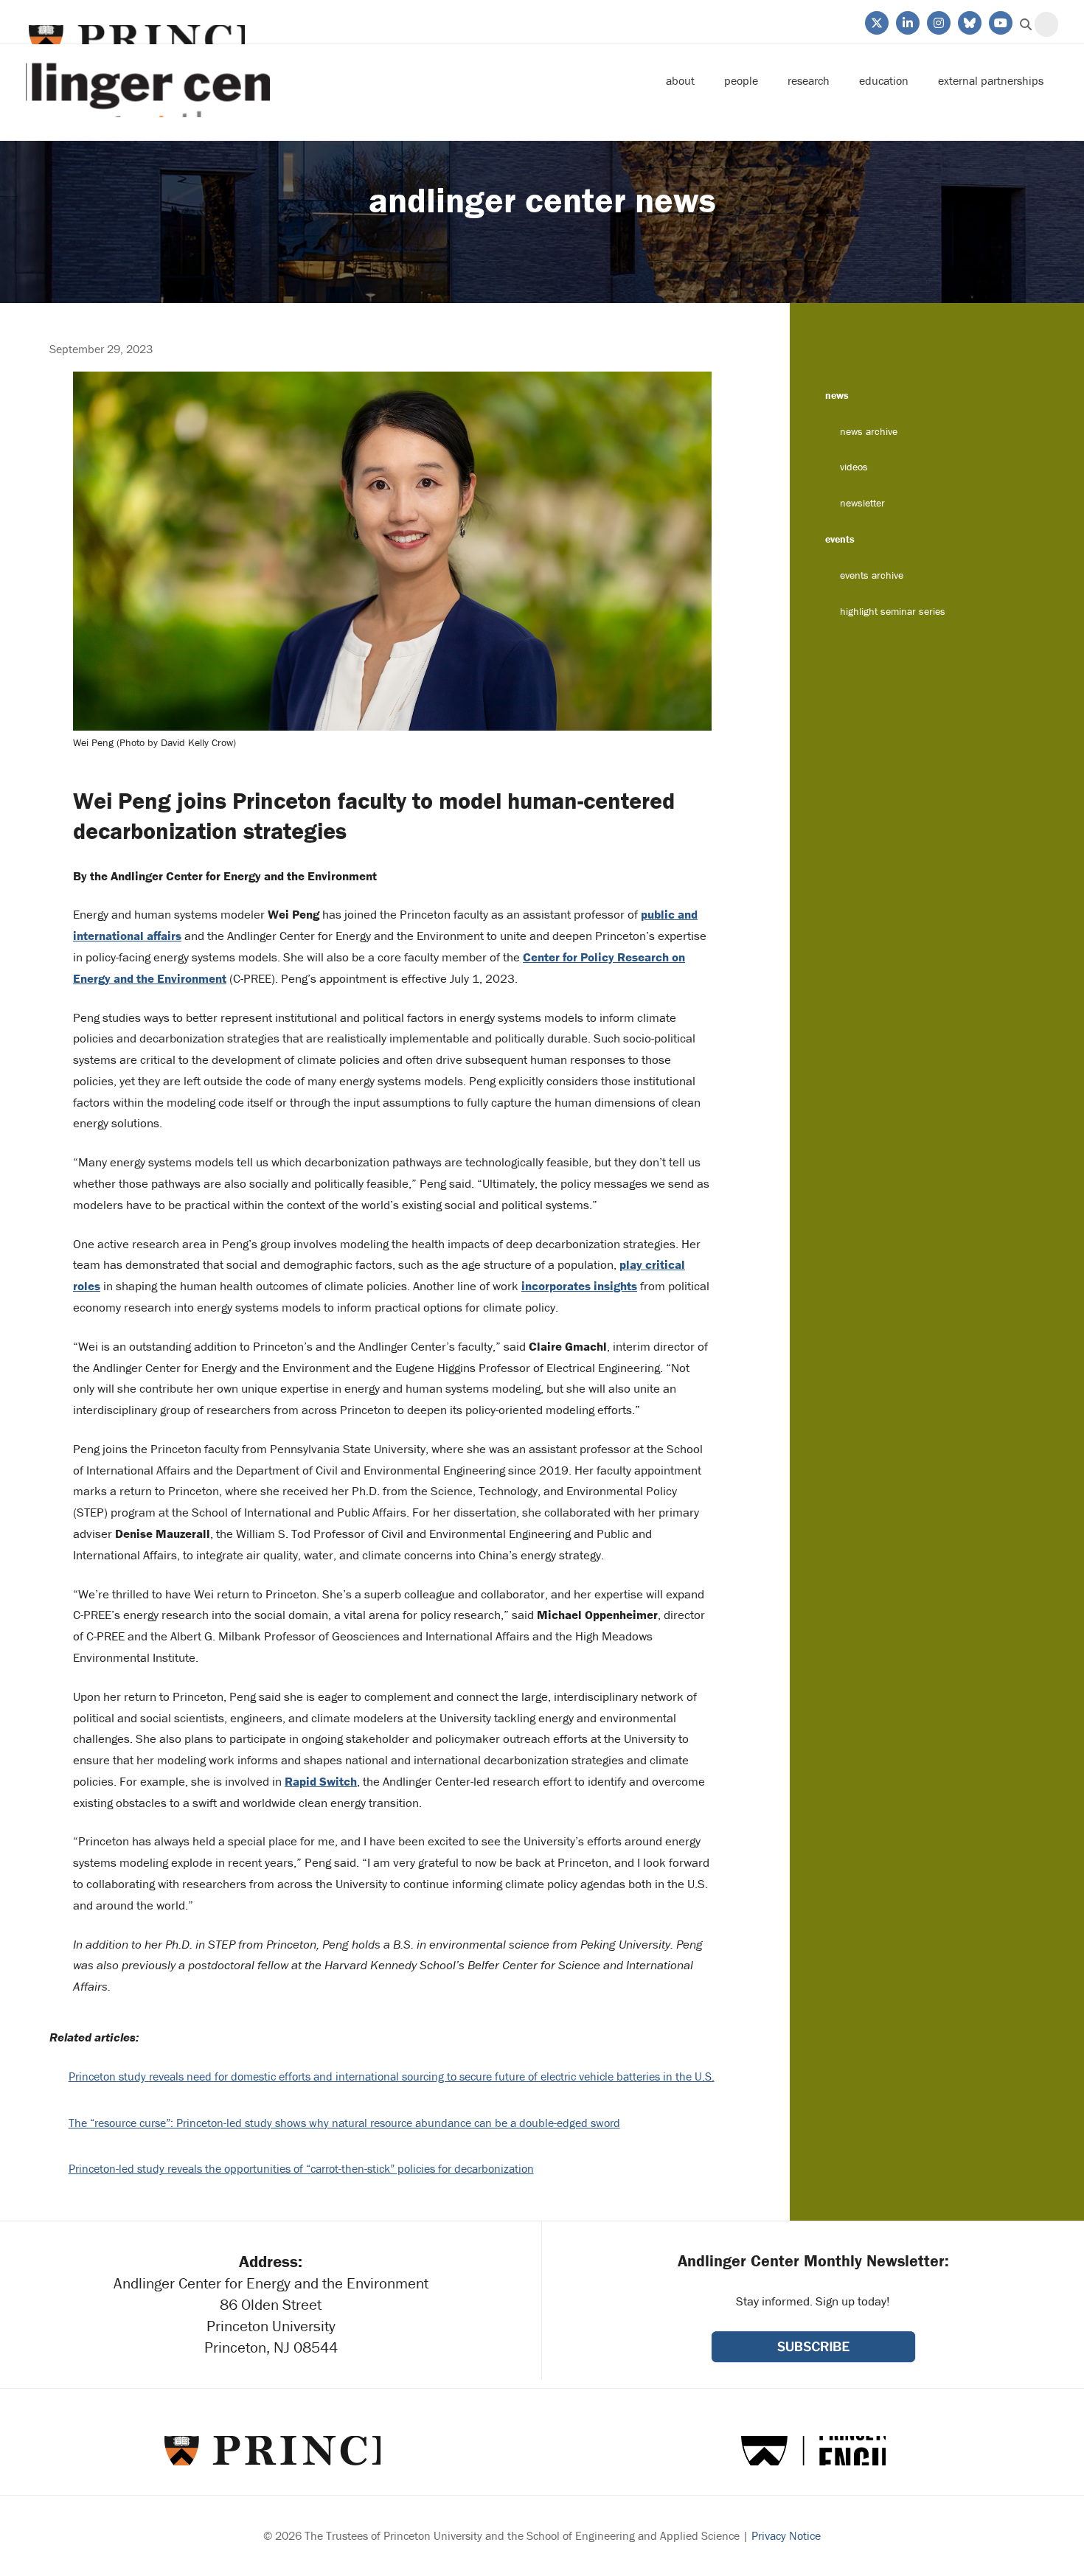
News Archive (869, 431)
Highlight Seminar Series (893, 611)
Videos (854, 467)
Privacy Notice (786, 2535)
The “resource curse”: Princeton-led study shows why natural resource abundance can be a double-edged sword (344, 2123)
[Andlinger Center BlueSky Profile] (969, 21)
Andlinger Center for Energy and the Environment (148, 81)
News (837, 395)
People (741, 80)
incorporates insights (579, 1286)
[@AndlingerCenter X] (876, 21)
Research (809, 80)
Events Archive (872, 575)
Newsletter (862, 503)
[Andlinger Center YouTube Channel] (1000, 21)
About (680, 80)
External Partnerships (991, 80)
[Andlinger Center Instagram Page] (938, 21)
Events (840, 539)
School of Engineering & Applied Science (813, 2451)
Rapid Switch (321, 1781)
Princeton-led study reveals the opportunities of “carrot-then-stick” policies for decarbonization (301, 2168)
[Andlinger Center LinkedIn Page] (907, 21)
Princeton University (135, 39)
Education (884, 80)
